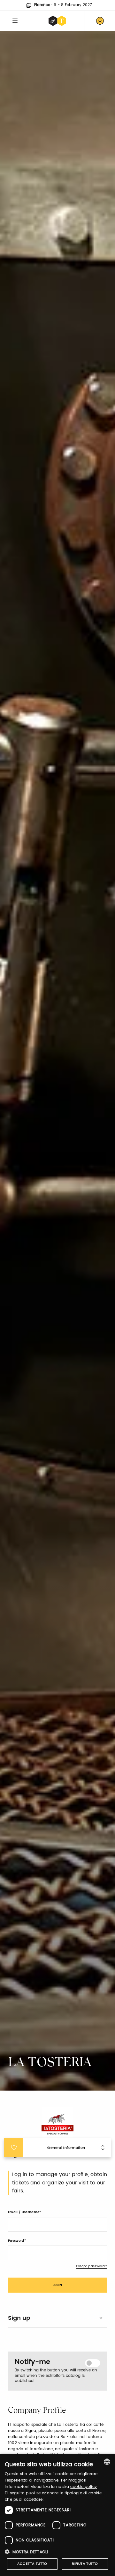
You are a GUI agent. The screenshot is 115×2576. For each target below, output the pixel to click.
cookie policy (84, 2487)
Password (16, 2241)
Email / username (24, 2212)
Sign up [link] (19, 2318)
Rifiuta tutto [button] (85, 2564)
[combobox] (107, 2462)
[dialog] (57, 2515)
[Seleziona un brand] (57, 21)
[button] (57, 2552)
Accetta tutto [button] (32, 2564)
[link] (100, 21)
